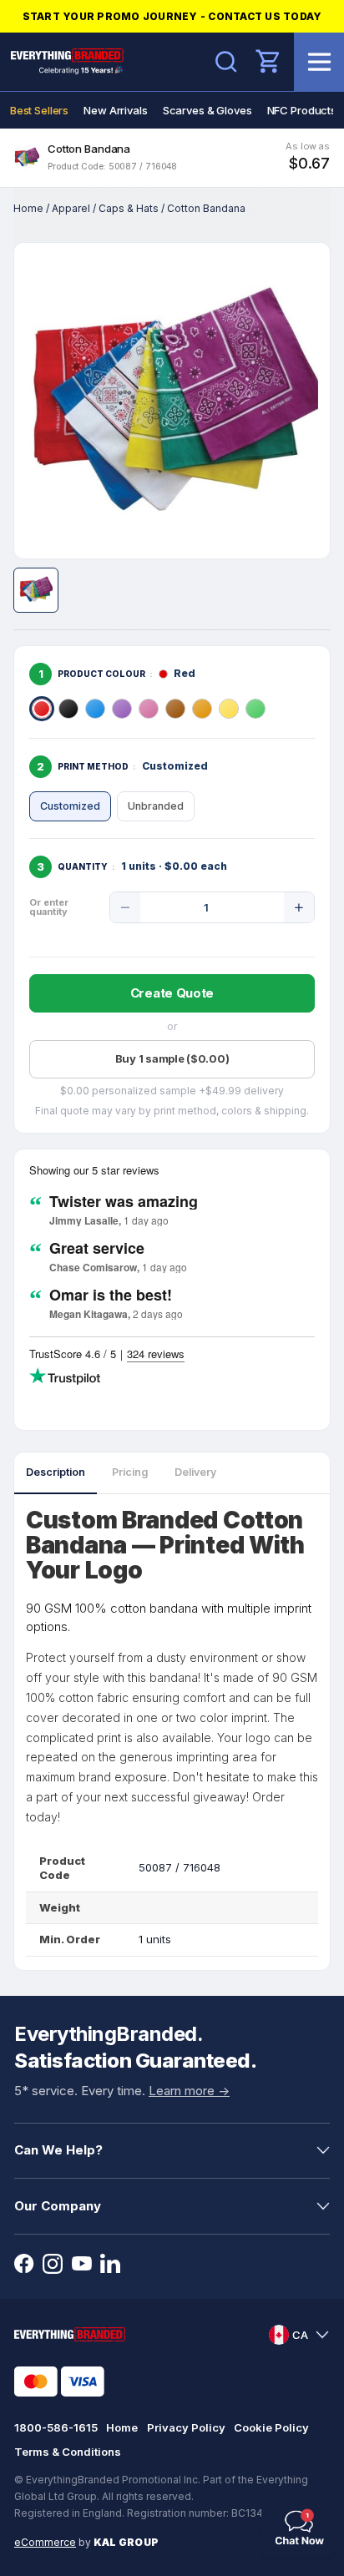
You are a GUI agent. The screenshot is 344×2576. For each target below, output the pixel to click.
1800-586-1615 (56, 2427)
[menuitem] (39, 110)
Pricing (130, 1472)
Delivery (195, 1472)
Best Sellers (39, 110)
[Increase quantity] (299, 907)
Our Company (58, 2206)
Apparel (71, 208)
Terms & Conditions (68, 2452)
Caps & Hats (129, 208)
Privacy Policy (186, 2427)
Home (28, 208)
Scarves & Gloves (207, 110)
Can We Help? (58, 2150)
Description (56, 1472)
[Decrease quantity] (125, 907)
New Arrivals (115, 110)
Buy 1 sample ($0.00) (172, 1058)
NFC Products (302, 110)
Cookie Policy (271, 2427)
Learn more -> (189, 2091)
